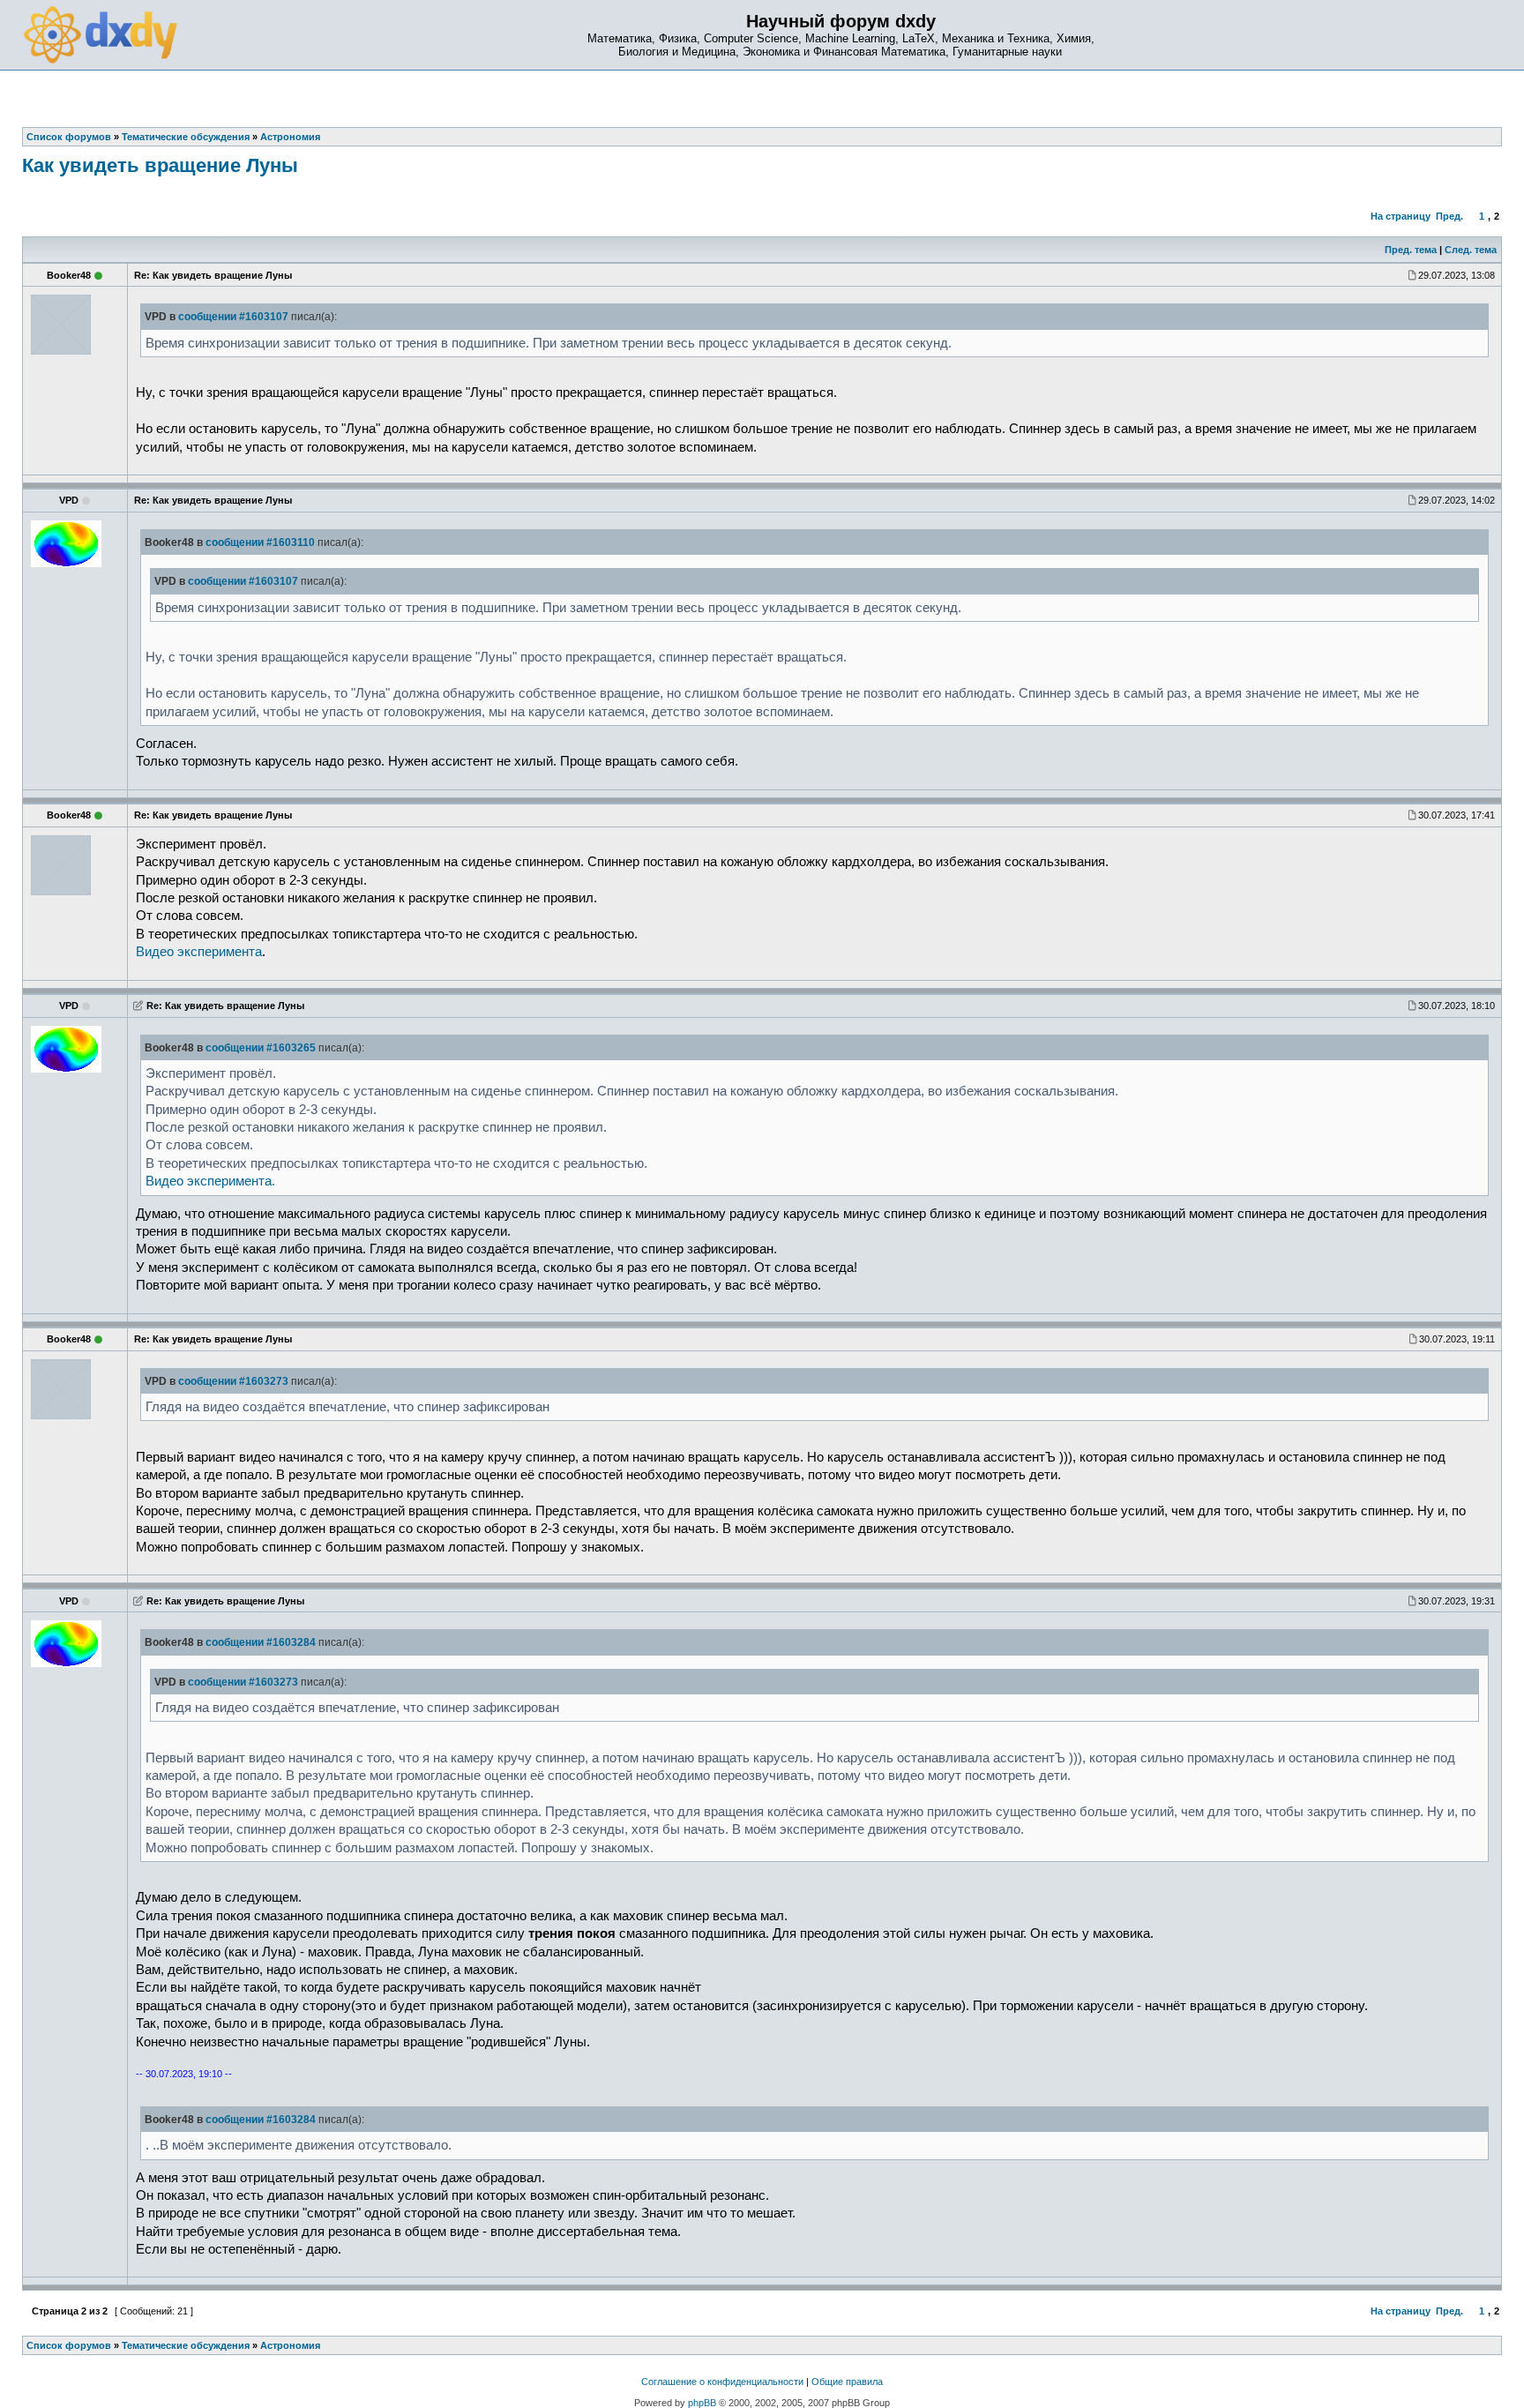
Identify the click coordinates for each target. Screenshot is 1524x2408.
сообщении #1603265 (261, 1048)
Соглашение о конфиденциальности (722, 2382)
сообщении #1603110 (260, 542)
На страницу (1401, 216)
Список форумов (69, 2345)
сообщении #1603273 (233, 1381)
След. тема (1471, 250)
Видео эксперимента (199, 952)
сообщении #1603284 (261, 1642)
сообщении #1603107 (233, 317)
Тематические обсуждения (186, 2345)
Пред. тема (1411, 250)
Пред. (1449, 216)
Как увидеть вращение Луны (160, 165)
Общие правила (847, 2382)
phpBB (702, 2403)
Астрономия (290, 2345)
